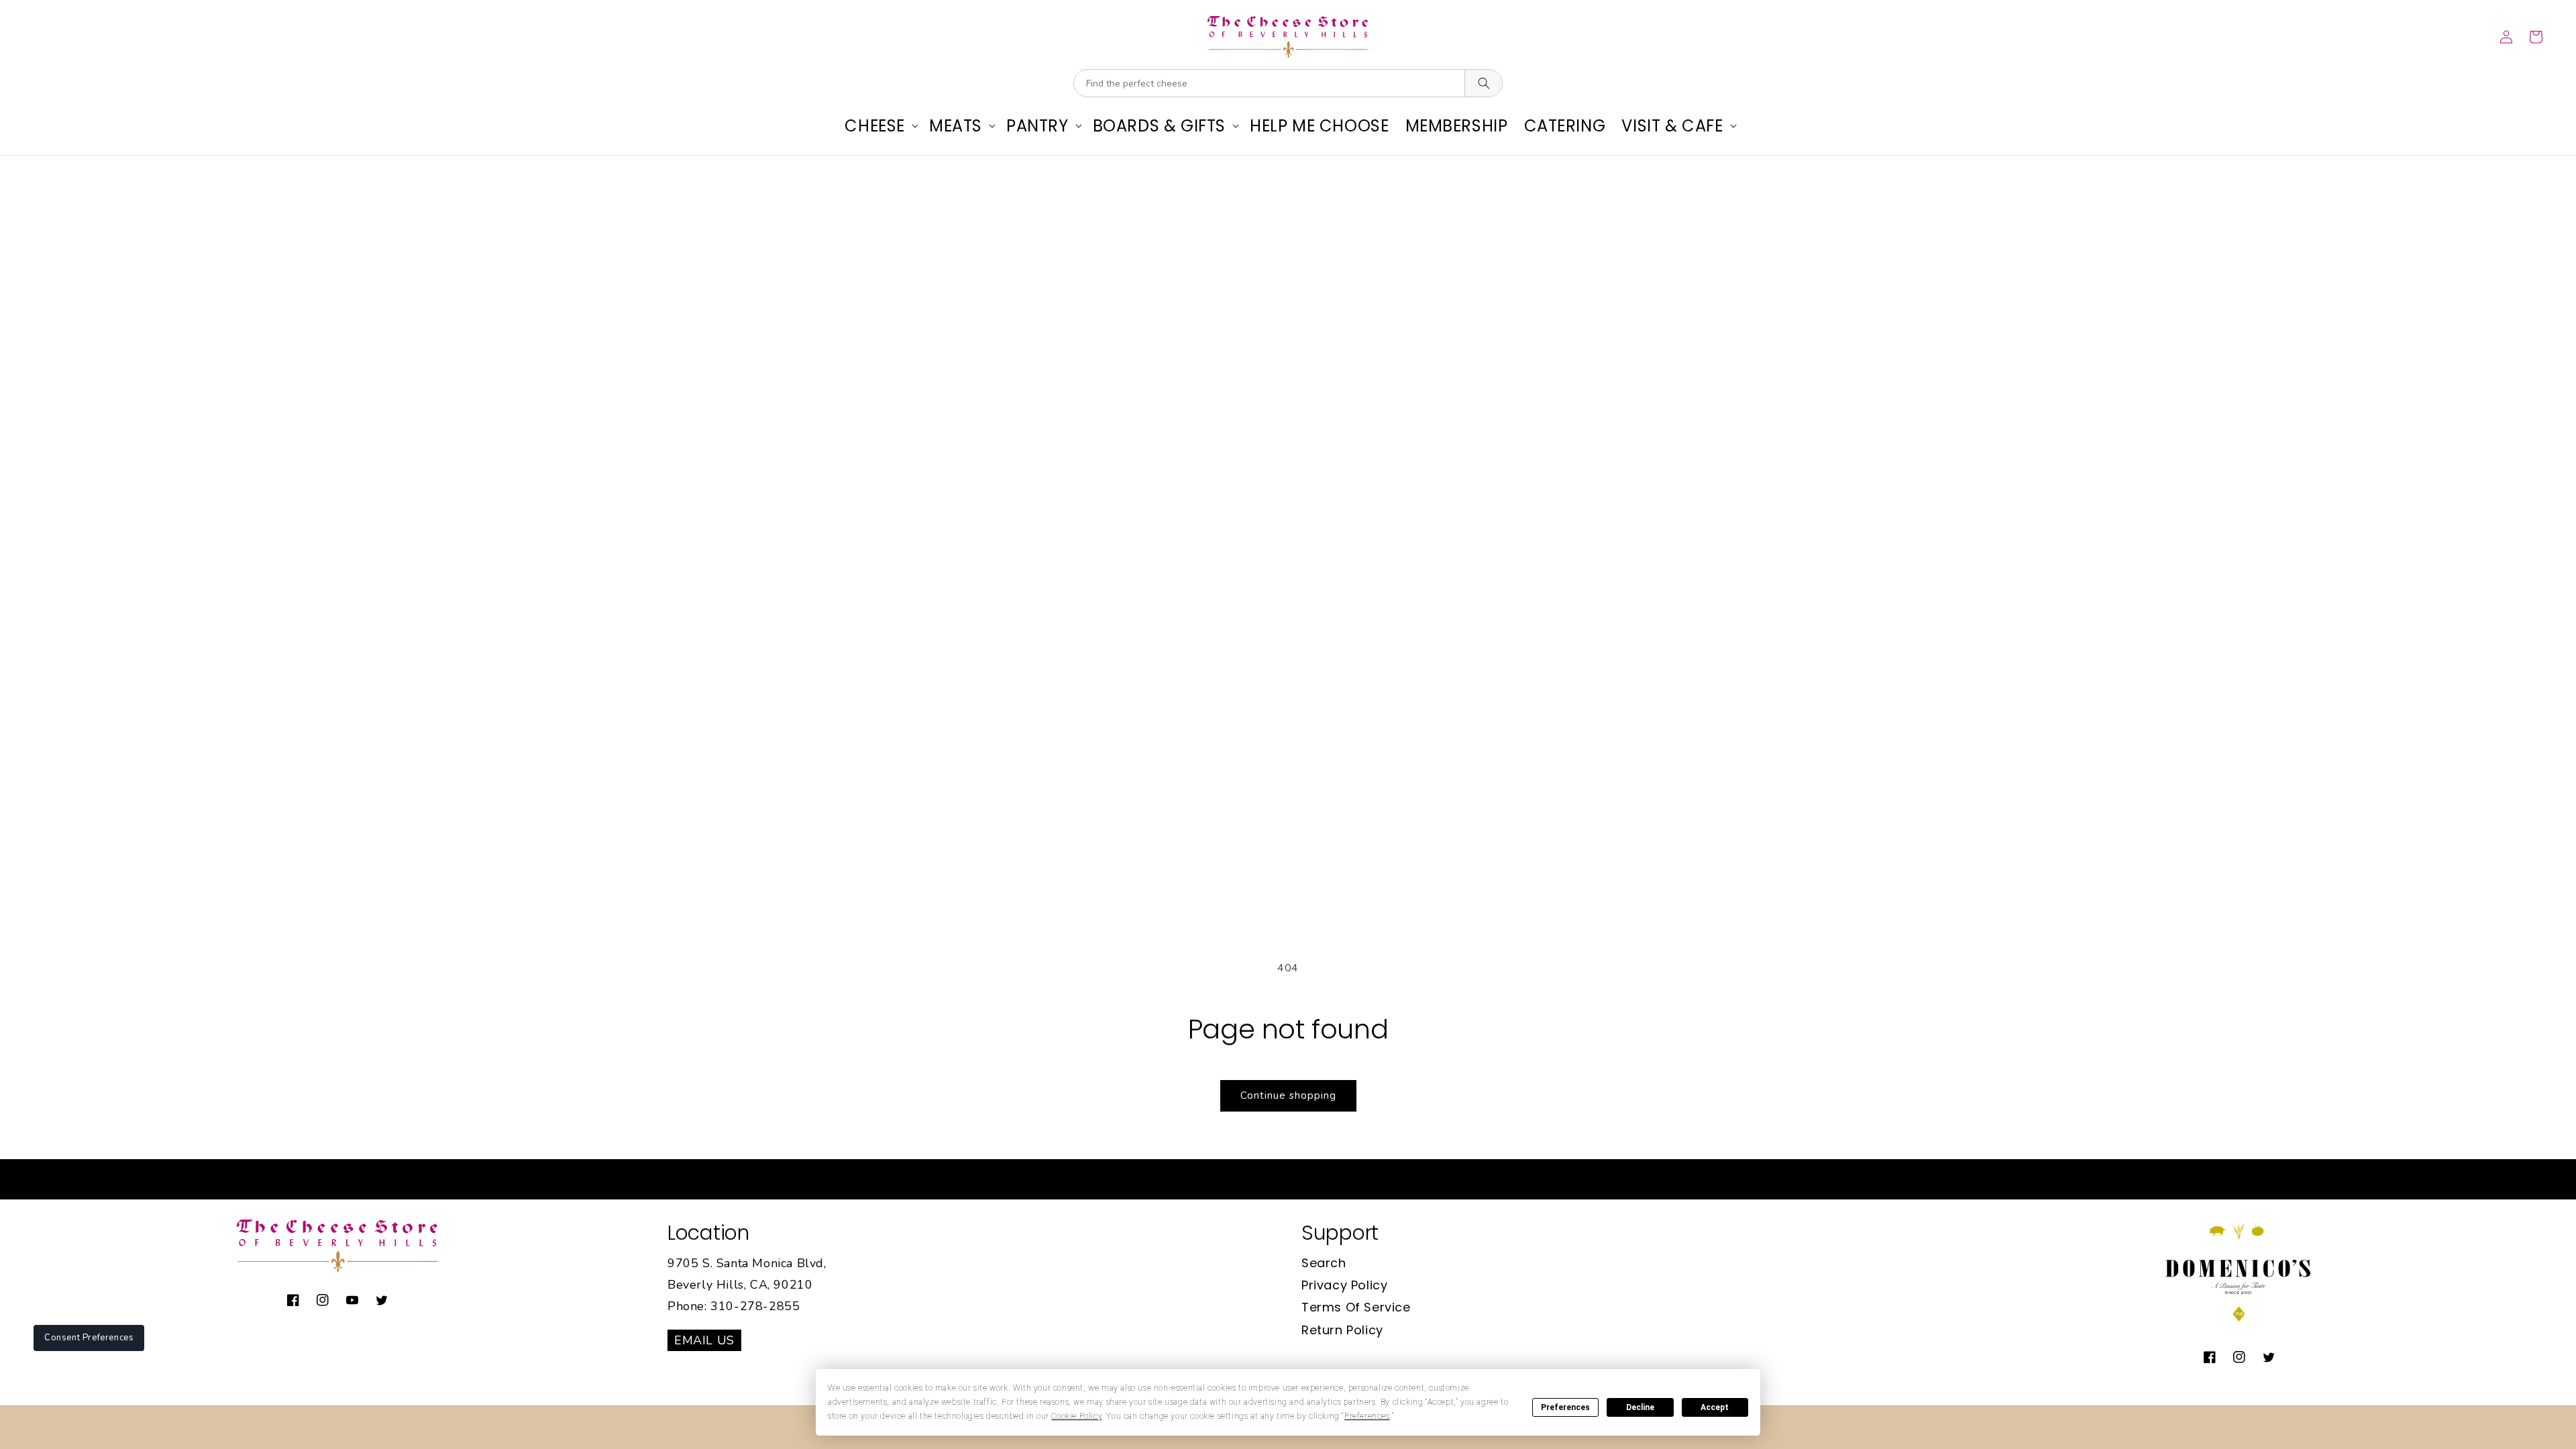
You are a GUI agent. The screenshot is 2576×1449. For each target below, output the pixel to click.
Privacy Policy (1344, 1285)
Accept (1715, 1407)
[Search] (1483, 83)
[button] (879, 126)
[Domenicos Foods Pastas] (2239, 1319)
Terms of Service (1356, 1307)
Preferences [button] (1367, 1416)
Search (1324, 1263)
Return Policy (1342, 1330)
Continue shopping (1288, 1095)
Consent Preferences (89, 1338)
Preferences (1565, 1407)
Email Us (704, 1340)
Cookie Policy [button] (1076, 1416)
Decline (1640, 1407)
